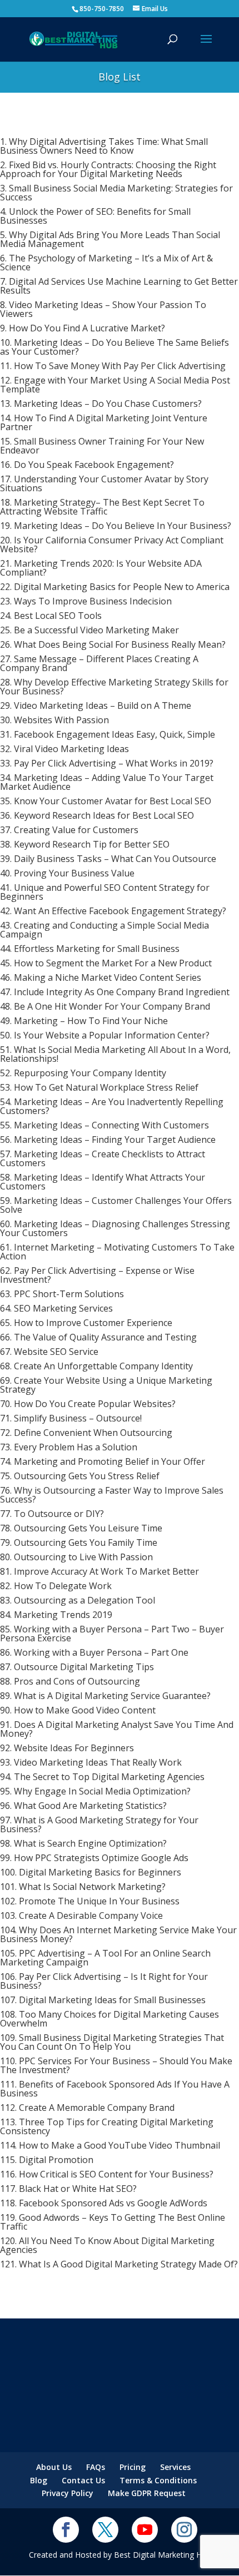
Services (175, 2467)
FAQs (96, 2467)
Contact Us (83, 2480)
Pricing (133, 2467)
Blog (39, 2480)
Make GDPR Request (147, 2493)
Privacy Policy (68, 2493)
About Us (54, 2467)
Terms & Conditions (158, 2480)
